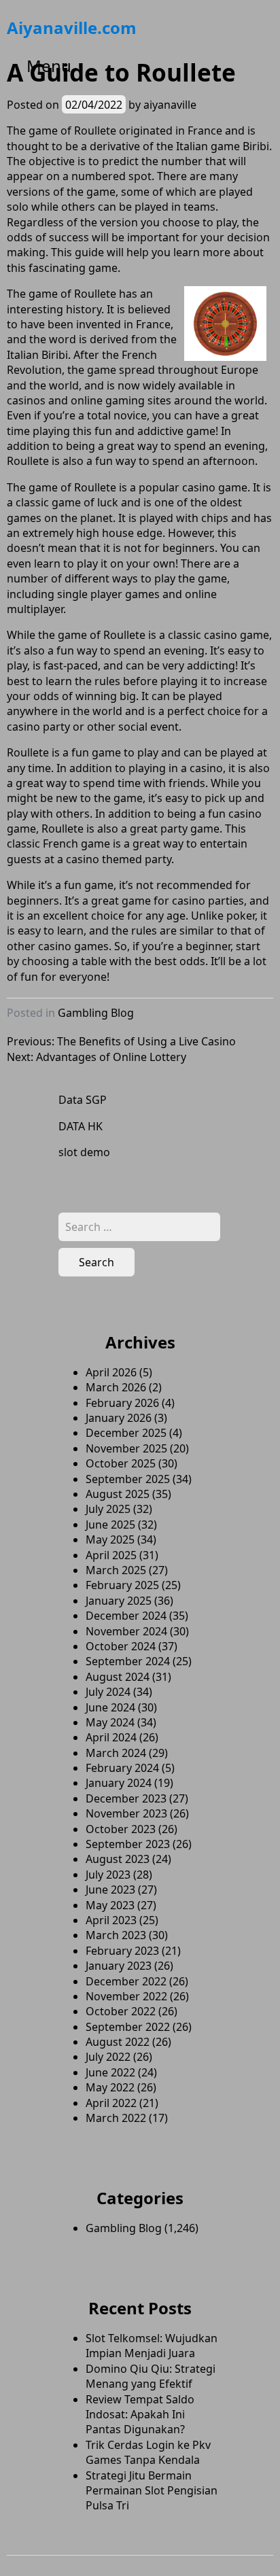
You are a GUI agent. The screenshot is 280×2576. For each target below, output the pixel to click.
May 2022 (110, 2087)
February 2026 (122, 1403)
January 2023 (119, 1966)
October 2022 (121, 2011)
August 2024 (118, 1677)
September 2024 (128, 1661)
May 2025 (110, 1539)
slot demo (84, 1152)
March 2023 (116, 1935)
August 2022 (118, 2042)
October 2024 (121, 1646)
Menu (49, 66)
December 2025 (126, 1433)
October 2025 (121, 1463)
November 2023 (126, 1813)
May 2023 (110, 1905)
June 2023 (110, 1890)
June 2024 (110, 1707)
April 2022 (111, 2103)
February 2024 (122, 1768)
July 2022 (108, 2057)
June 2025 (110, 1525)
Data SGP (83, 1100)
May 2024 (110, 1722)
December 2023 (126, 1798)
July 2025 (108, 1509)
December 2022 (126, 1981)
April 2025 (111, 1555)
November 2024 (126, 1631)
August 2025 (118, 1494)
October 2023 (121, 1829)
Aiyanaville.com (72, 28)
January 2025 (119, 1601)
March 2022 (116, 2118)
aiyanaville (170, 105)
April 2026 (111, 1372)
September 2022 (128, 2027)
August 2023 (118, 1859)
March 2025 (116, 1570)
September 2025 (128, 1479)
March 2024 (116, 1753)
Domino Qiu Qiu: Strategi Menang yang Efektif (151, 2376)
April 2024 (111, 1737)
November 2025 (126, 1448)
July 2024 (108, 1692)
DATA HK (81, 1126)
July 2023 (108, 1875)
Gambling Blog (96, 1013)
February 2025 (122, 1585)
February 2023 (122, 1951)
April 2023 (111, 1920)
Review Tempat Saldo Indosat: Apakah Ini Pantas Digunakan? (140, 2415)
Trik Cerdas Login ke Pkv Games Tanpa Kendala (148, 2452)
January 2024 (119, 1783)
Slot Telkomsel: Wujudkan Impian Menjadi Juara (152, 2346)
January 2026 (119, 1418)
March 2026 (116, 1387)
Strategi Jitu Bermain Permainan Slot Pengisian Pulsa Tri (152, 2491)
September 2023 (128, 1844)
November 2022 (126, 1996)
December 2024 (126, 1616)
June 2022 (110, 2072)
